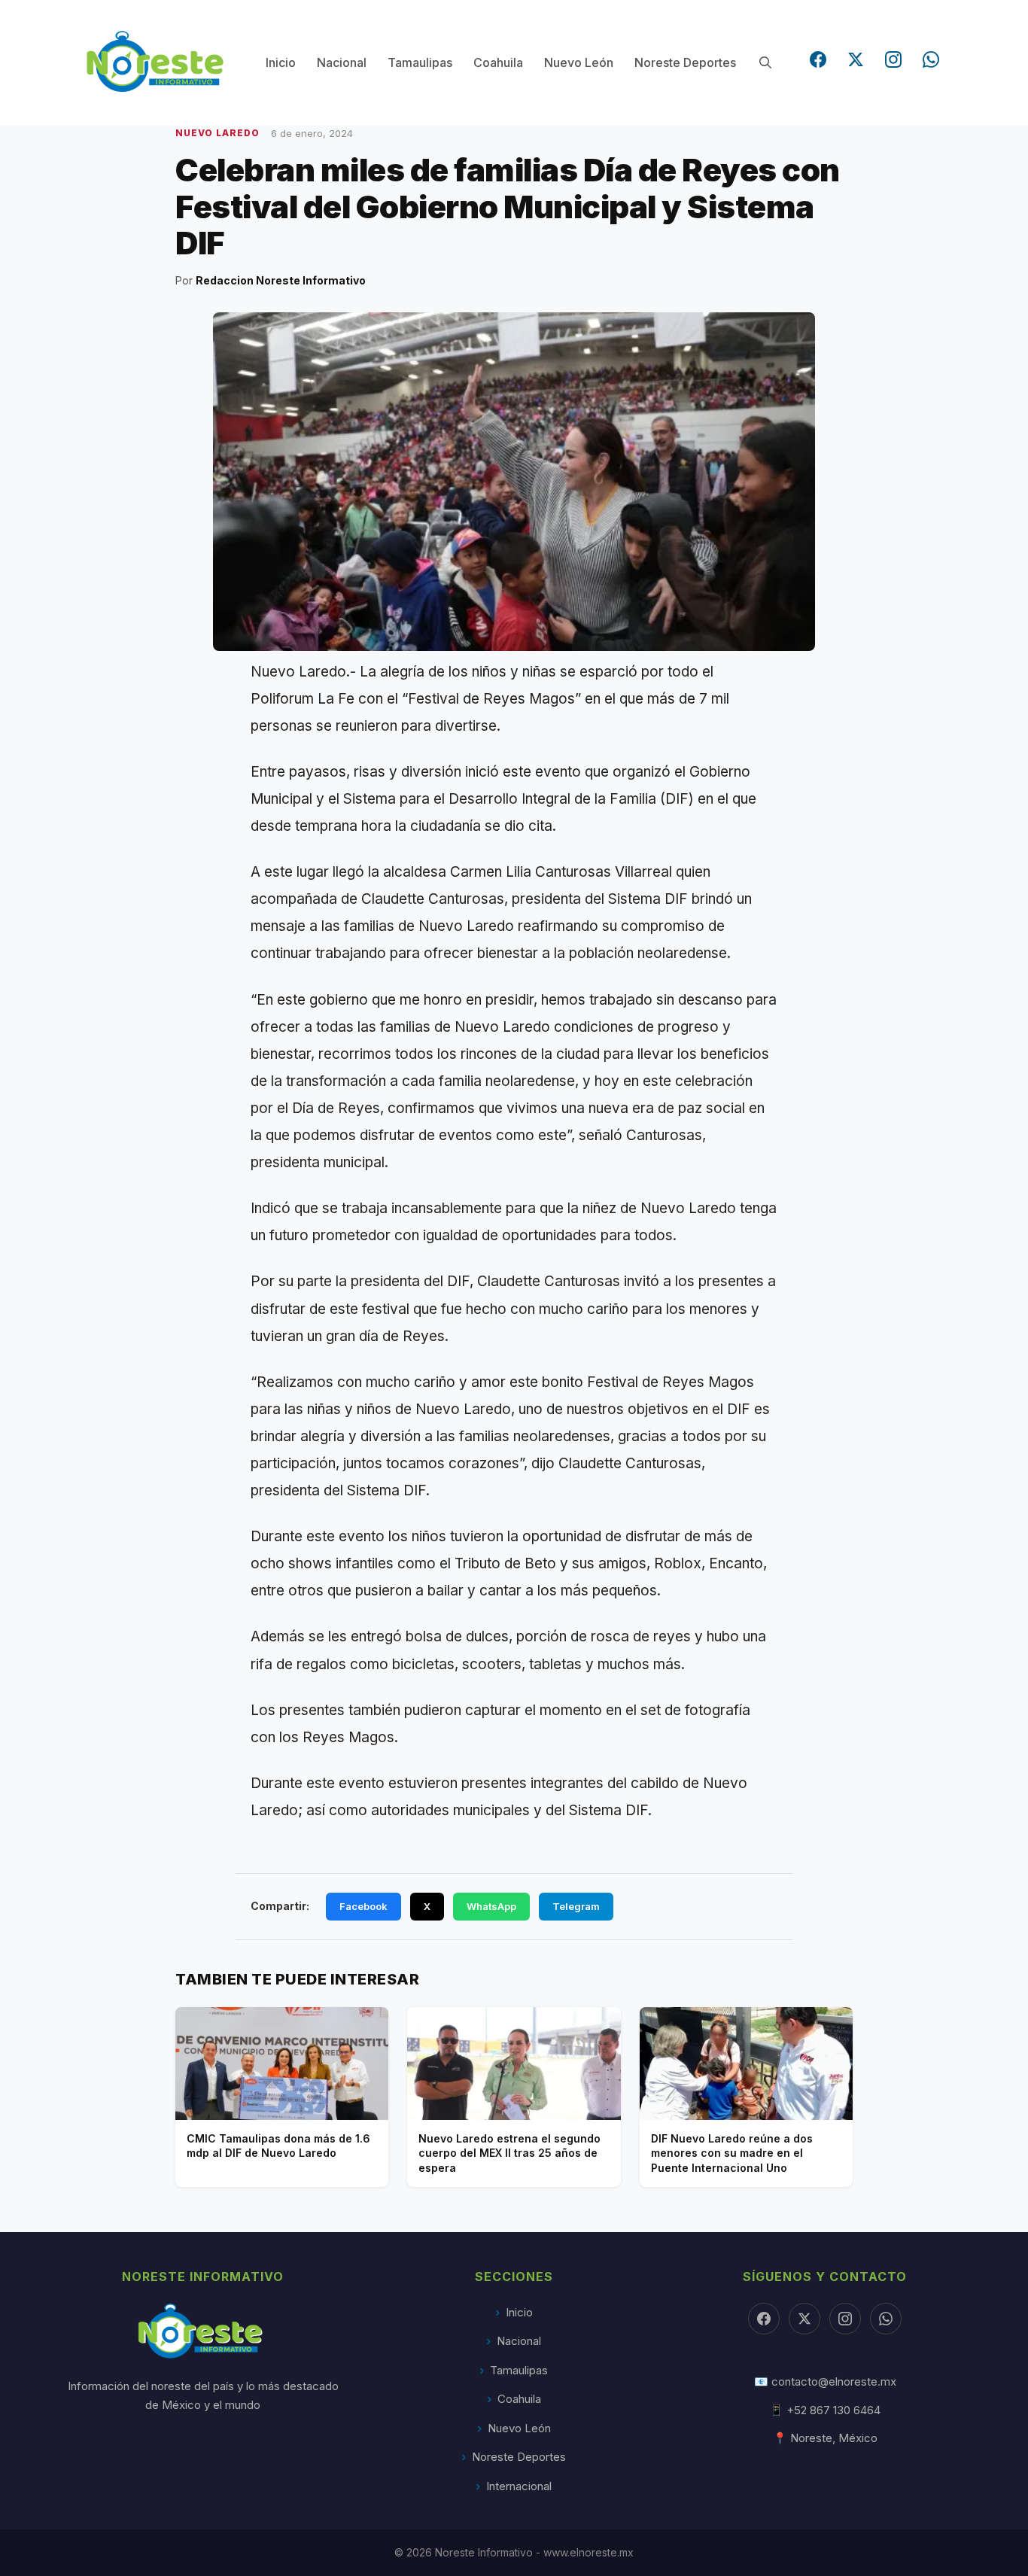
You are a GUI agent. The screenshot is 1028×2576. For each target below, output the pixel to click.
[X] (804, 2319)
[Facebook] (818, 59)
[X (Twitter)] (856, 59)
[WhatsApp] (931, 59)
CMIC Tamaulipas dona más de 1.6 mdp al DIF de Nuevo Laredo (278, 2146)
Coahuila (498, 62)
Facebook (363, 1906)
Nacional (342, 62)
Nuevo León (579, 62)
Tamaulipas (420, 62)
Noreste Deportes (685, 62)
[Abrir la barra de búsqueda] (765, 63)
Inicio (281, 62)
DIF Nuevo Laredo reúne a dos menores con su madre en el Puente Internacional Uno (732, 2153)
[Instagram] (893, 59)
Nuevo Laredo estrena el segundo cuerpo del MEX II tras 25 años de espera (509, 2153)
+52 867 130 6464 (833, 2410)
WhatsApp (491, 1906)
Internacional (519, 2486)
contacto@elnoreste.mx (834, 2381)
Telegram (576, 1906)
